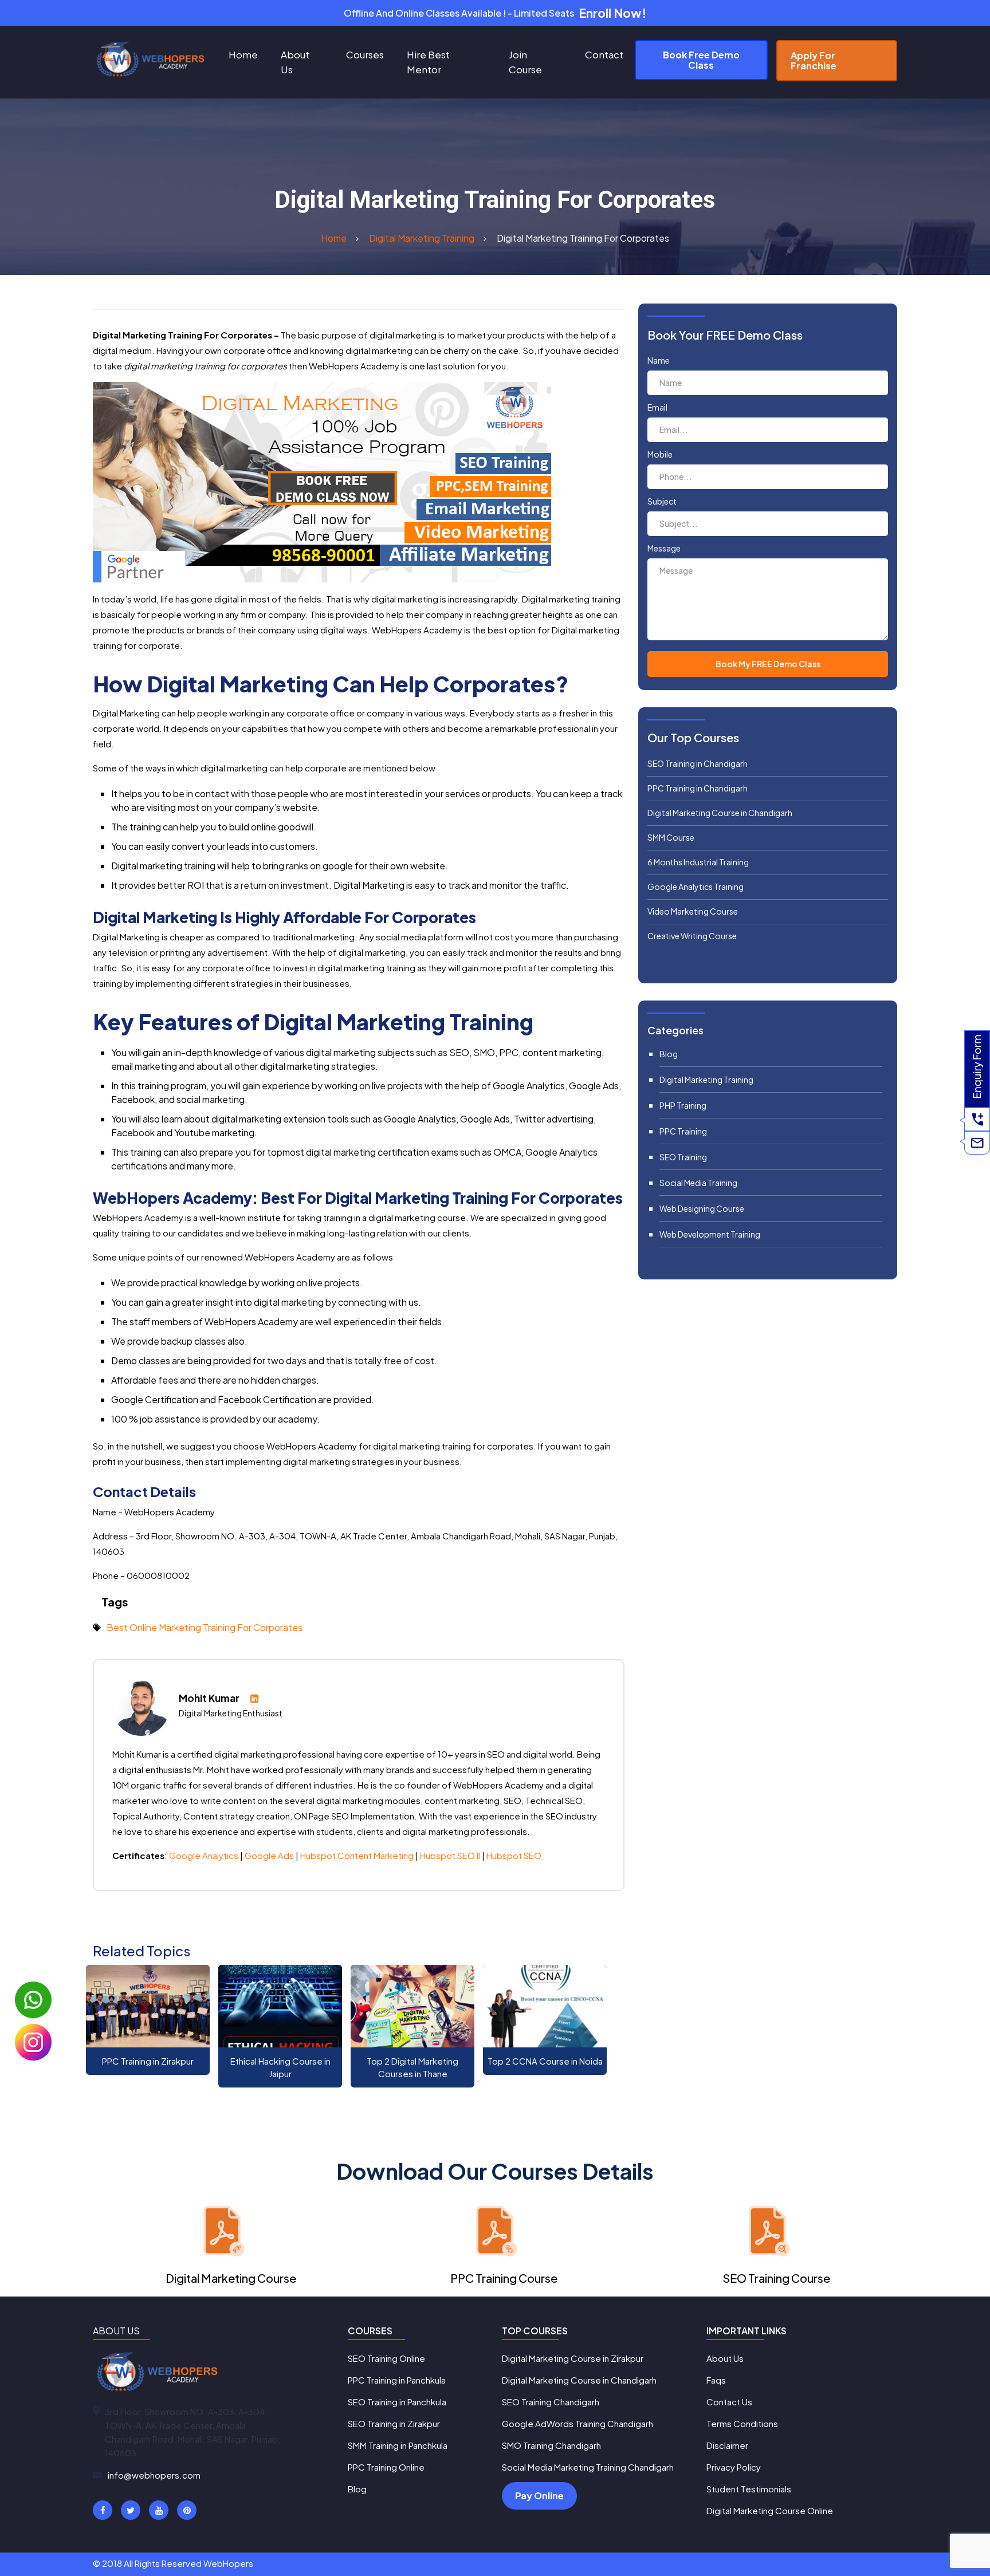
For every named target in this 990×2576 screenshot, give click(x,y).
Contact (604, 54)
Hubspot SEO (514, 1855)
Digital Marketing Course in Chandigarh (720, 813)
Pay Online (539, 2496)
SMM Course (671, 837)
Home (243, 54)
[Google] (159, 2510)
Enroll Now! (612, 13)
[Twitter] (131, 2510)
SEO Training (683, 1157)
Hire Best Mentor (428, 62)
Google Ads (270, 1855)
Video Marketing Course (693, 911)
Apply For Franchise (814, 60)
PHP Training (683, 1105)
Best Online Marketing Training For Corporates (205, 1627)
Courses (365, 54)
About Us (295, 62)
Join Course (525, 62)
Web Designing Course (702, 1208)
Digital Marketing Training (706, 1080)
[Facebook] (103, 2510)
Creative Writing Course (692, 936)
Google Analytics (204, 1855)
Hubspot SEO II (450, 1855)
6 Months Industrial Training (698, 862)
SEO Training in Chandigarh (698, 763)
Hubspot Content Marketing (358, 1855)
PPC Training (683, 1131)
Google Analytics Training (696, 887)
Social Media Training (698, 1183)
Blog (669, 1054)
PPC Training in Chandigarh (698, 788)
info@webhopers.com (154, 2475)
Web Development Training (710, 1234)
